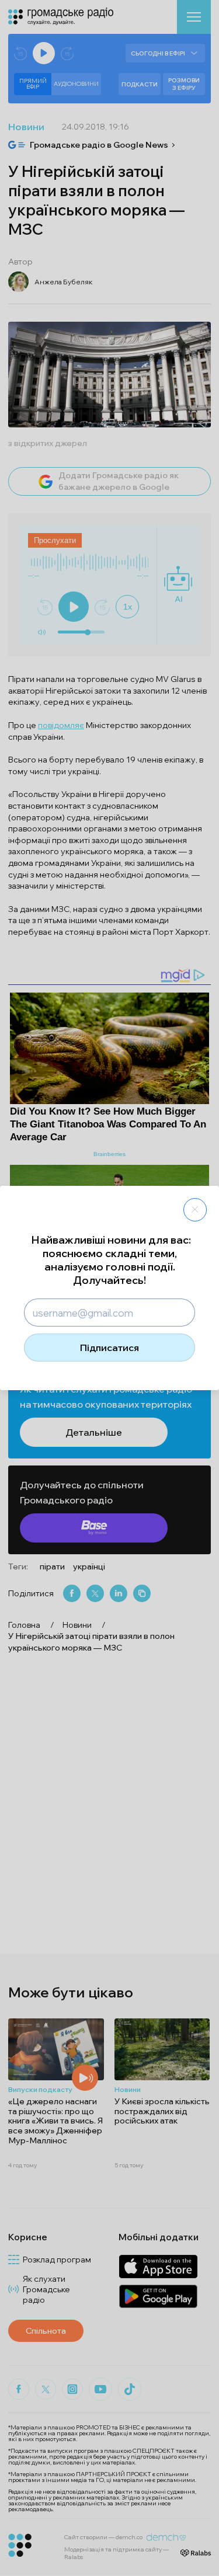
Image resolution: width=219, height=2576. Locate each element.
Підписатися (109, 1348)
